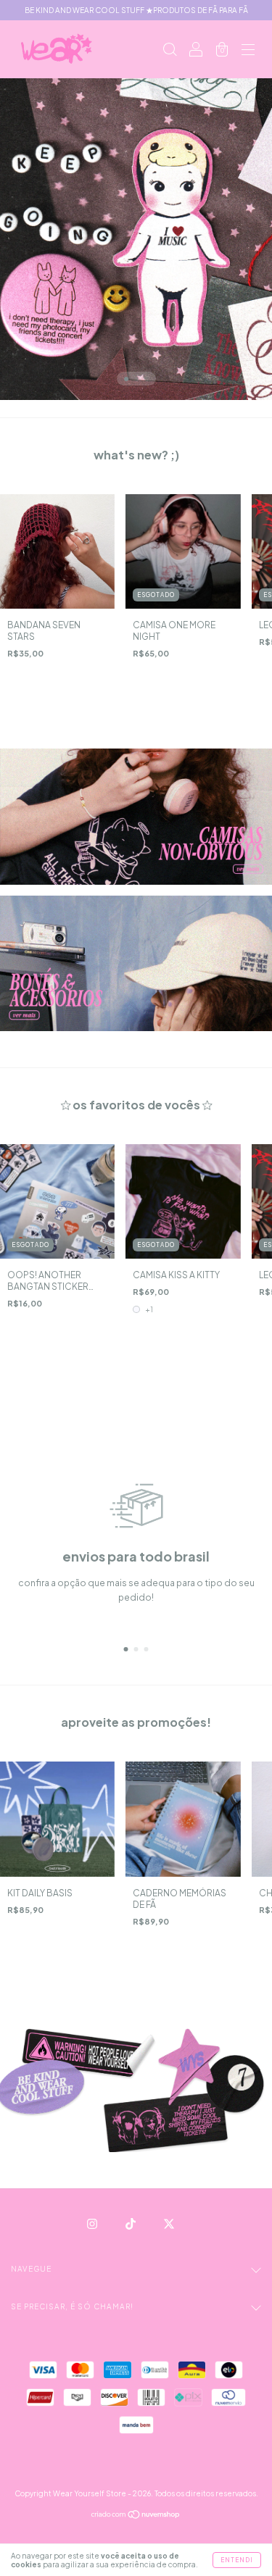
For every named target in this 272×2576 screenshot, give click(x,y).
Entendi (237, 2560)
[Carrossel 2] (136, 964)
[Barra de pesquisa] (170, 51)
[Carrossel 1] (136, 817)
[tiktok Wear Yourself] (131, 2224)
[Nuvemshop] (136, 2516)
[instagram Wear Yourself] (93, 2224)
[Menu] (248, 51)
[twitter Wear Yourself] (169, 2224)
